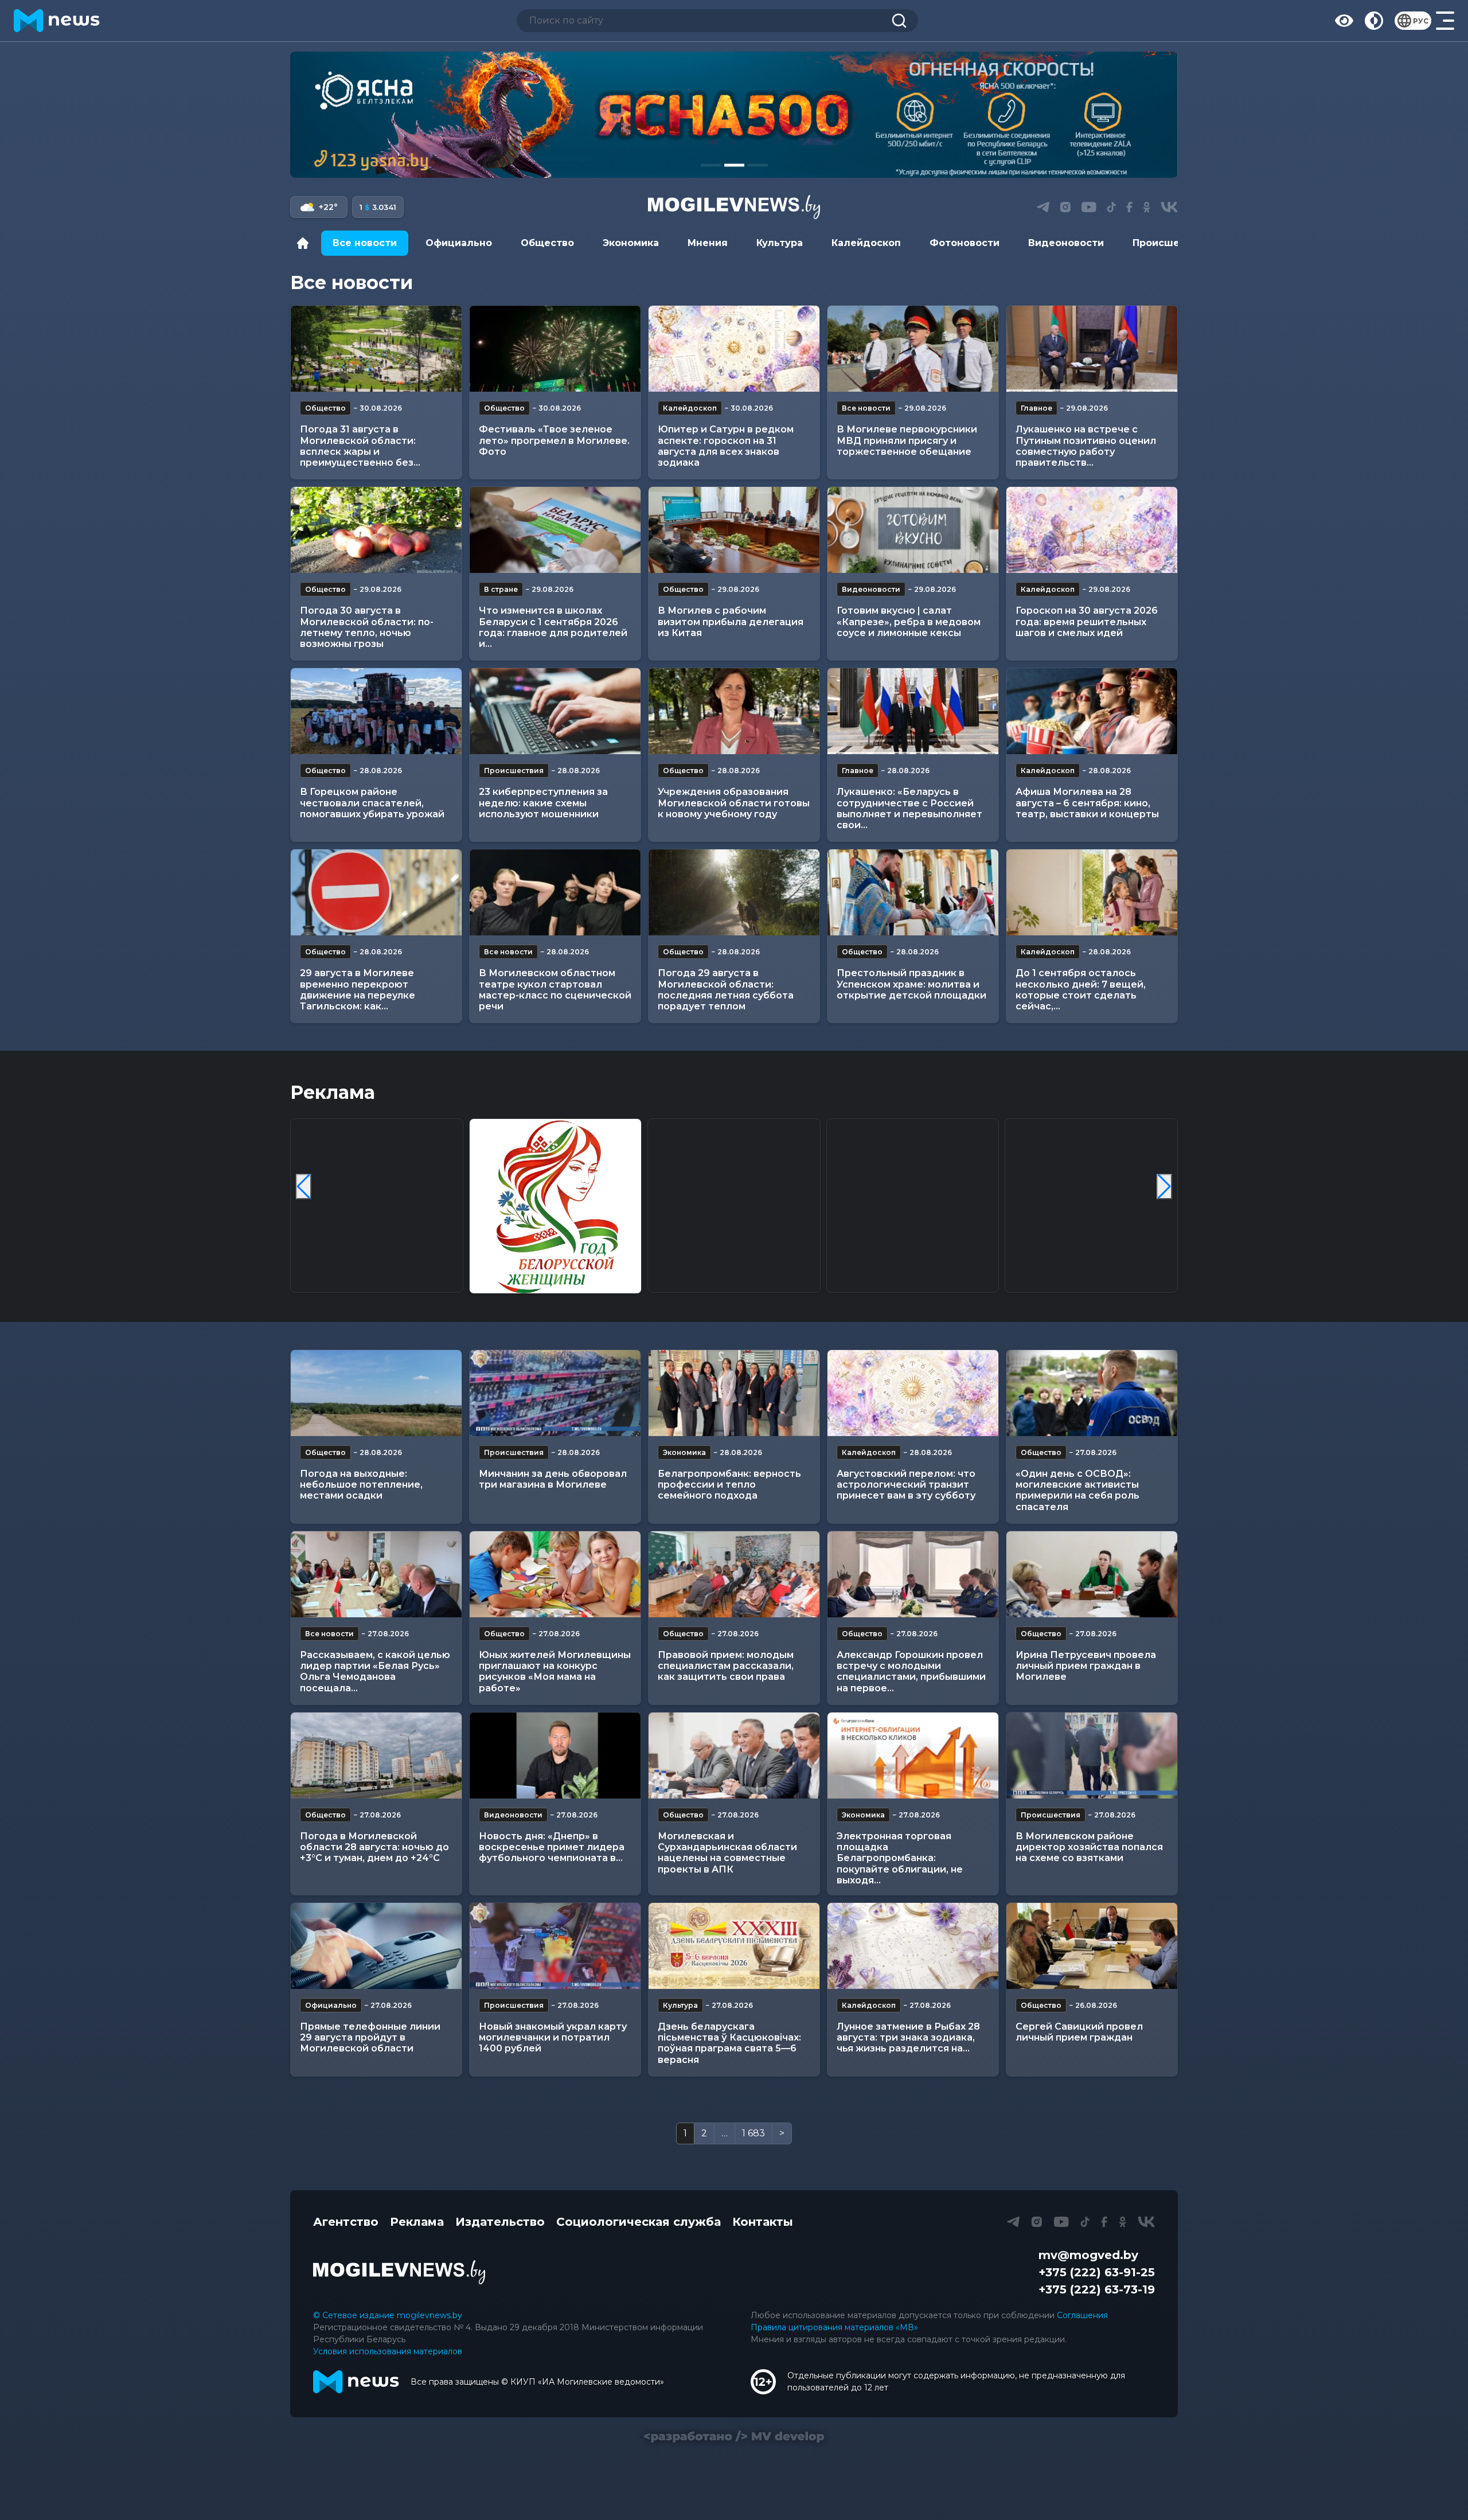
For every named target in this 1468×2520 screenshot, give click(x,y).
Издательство (500, 2222)
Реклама (417, 2222)
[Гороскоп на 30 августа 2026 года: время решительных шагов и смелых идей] (1092, 530)
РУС (1421, 21)
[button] (711, 165)
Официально (459, 243)
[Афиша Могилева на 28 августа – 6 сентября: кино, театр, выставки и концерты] (1092, 711)
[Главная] (306, 243)
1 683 (753, 2133)
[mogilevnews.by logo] (399, 2272)
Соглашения (1082, 2315)
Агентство (346, 2222)
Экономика (631, 243)
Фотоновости (965, 243)
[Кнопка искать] (899, 21)
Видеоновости (1066, 243)
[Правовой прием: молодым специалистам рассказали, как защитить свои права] (734, 1574)
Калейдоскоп (866, 243)
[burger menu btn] (1445, 21)
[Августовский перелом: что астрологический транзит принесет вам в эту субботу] (913, 1393)
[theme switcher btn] (1374, 21)
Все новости (365, 243)
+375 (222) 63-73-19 (1097, 2289)
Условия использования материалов (388, 2351)
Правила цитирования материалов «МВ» (834, 2327)
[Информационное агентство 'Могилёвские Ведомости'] (734, 207)
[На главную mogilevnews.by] (57, 21)
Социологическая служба (639, 2222)
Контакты (763, 2222)
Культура (780, 243)
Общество (547, 243)
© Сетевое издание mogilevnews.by (388, 2315)
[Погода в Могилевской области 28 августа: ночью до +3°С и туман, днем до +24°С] (376, 1756)
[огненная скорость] (734, 115)
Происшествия (1171, 243)
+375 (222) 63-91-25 (1097, 2272)
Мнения (708, 243)
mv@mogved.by (1088, 2255)
